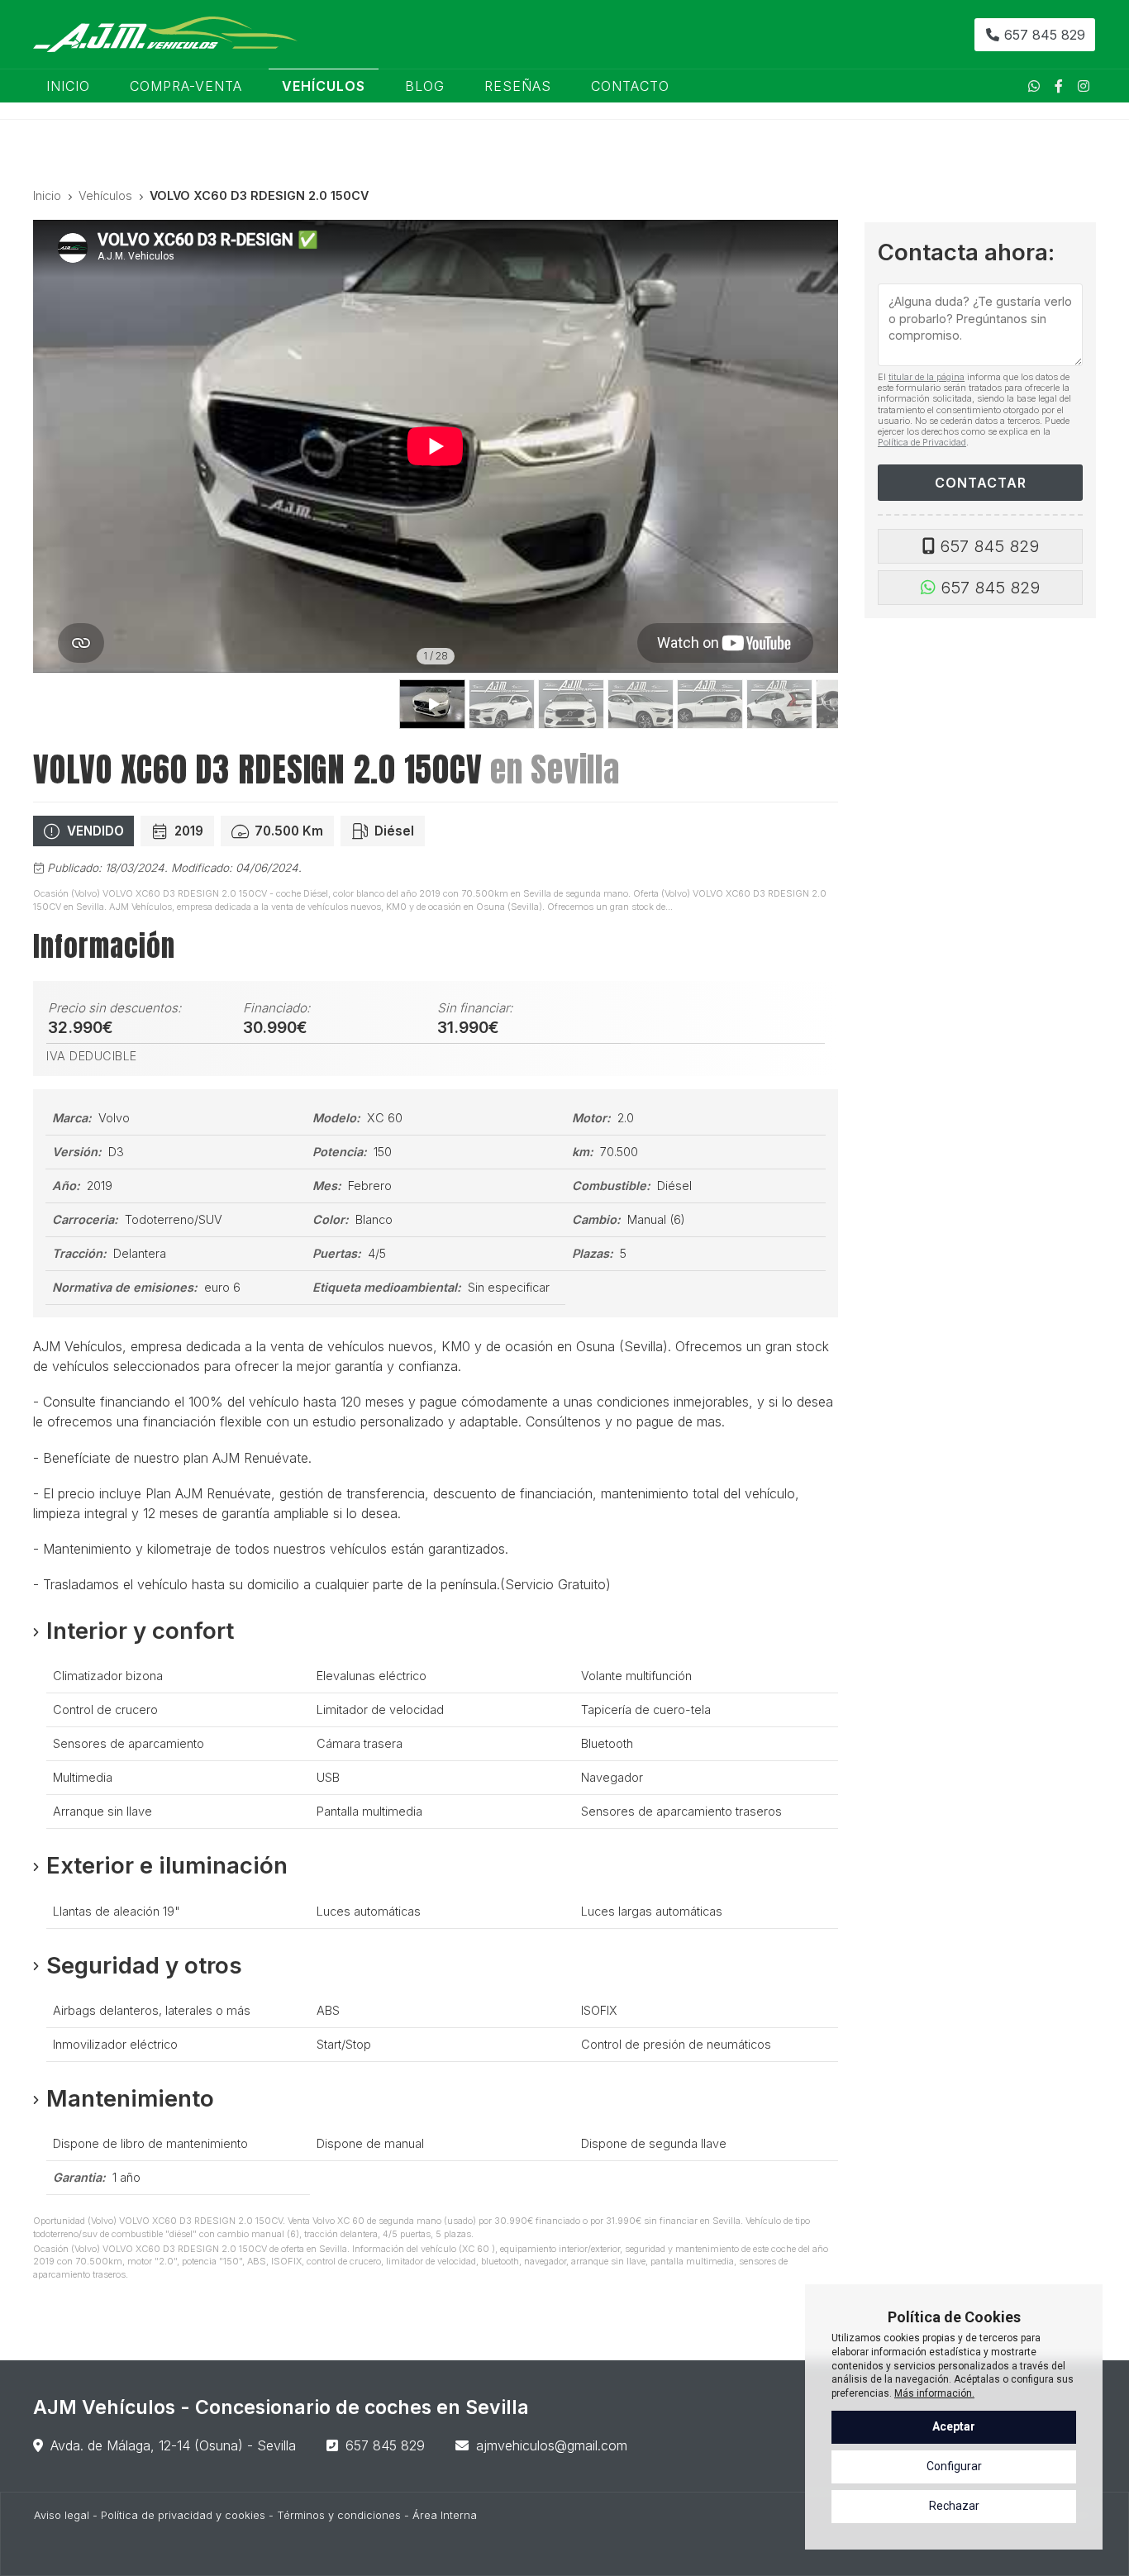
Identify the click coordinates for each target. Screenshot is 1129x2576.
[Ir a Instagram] (1084, 86)
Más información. (934, 2393)
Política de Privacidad (922, 442)
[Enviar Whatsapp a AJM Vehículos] (1034, 86)
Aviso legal (62, 2515)
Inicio (47, 195)
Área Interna (445, 2515)
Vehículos (105, 195)
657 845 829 (989, 546)
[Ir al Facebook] (1059, 86)
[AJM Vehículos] (165, 34)
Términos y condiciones (339, 2515)
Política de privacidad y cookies (183, 2515)
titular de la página (927, 377)
